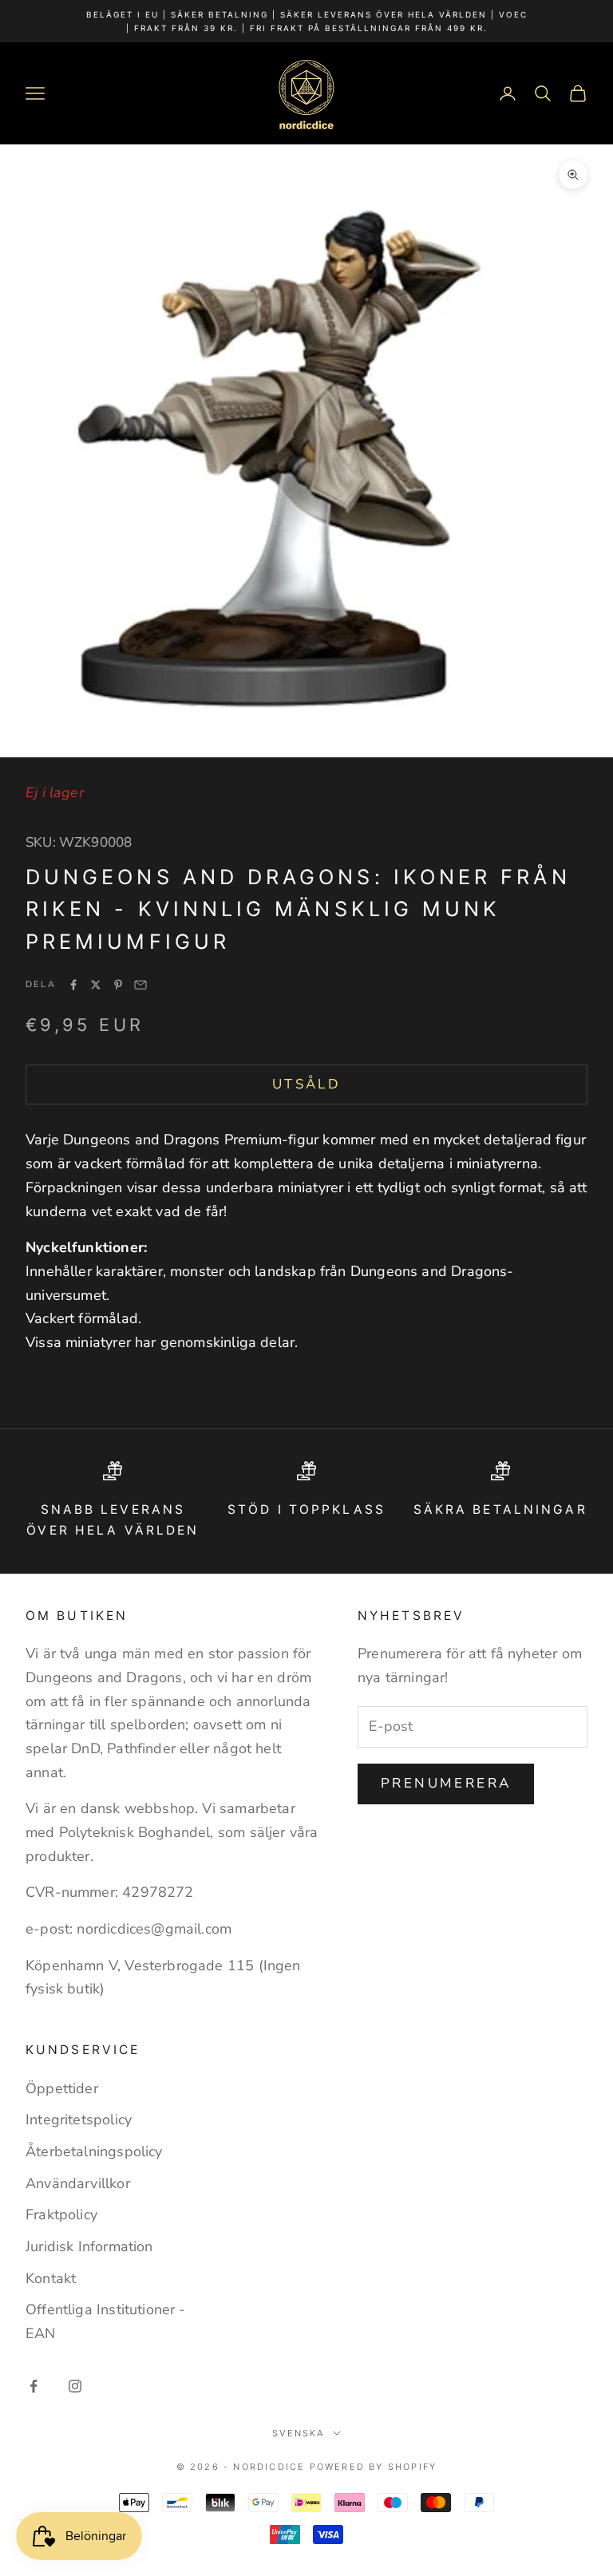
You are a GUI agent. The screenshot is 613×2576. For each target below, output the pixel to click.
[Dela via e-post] (140, 985)
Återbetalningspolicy (94, 2151)
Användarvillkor (78, 2183)
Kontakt (51, 2278)
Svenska (298, 2433)
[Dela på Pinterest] (118, 985)
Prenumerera (446, 1783)
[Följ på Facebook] (34, 2386)
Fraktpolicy (61, 2214)
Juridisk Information (89, 2246)
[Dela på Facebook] (73, 985)
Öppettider (62, 2088)
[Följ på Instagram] (75, 2386)
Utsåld (306, 1084)
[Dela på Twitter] (96, 985)
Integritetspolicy (79, 2120)
